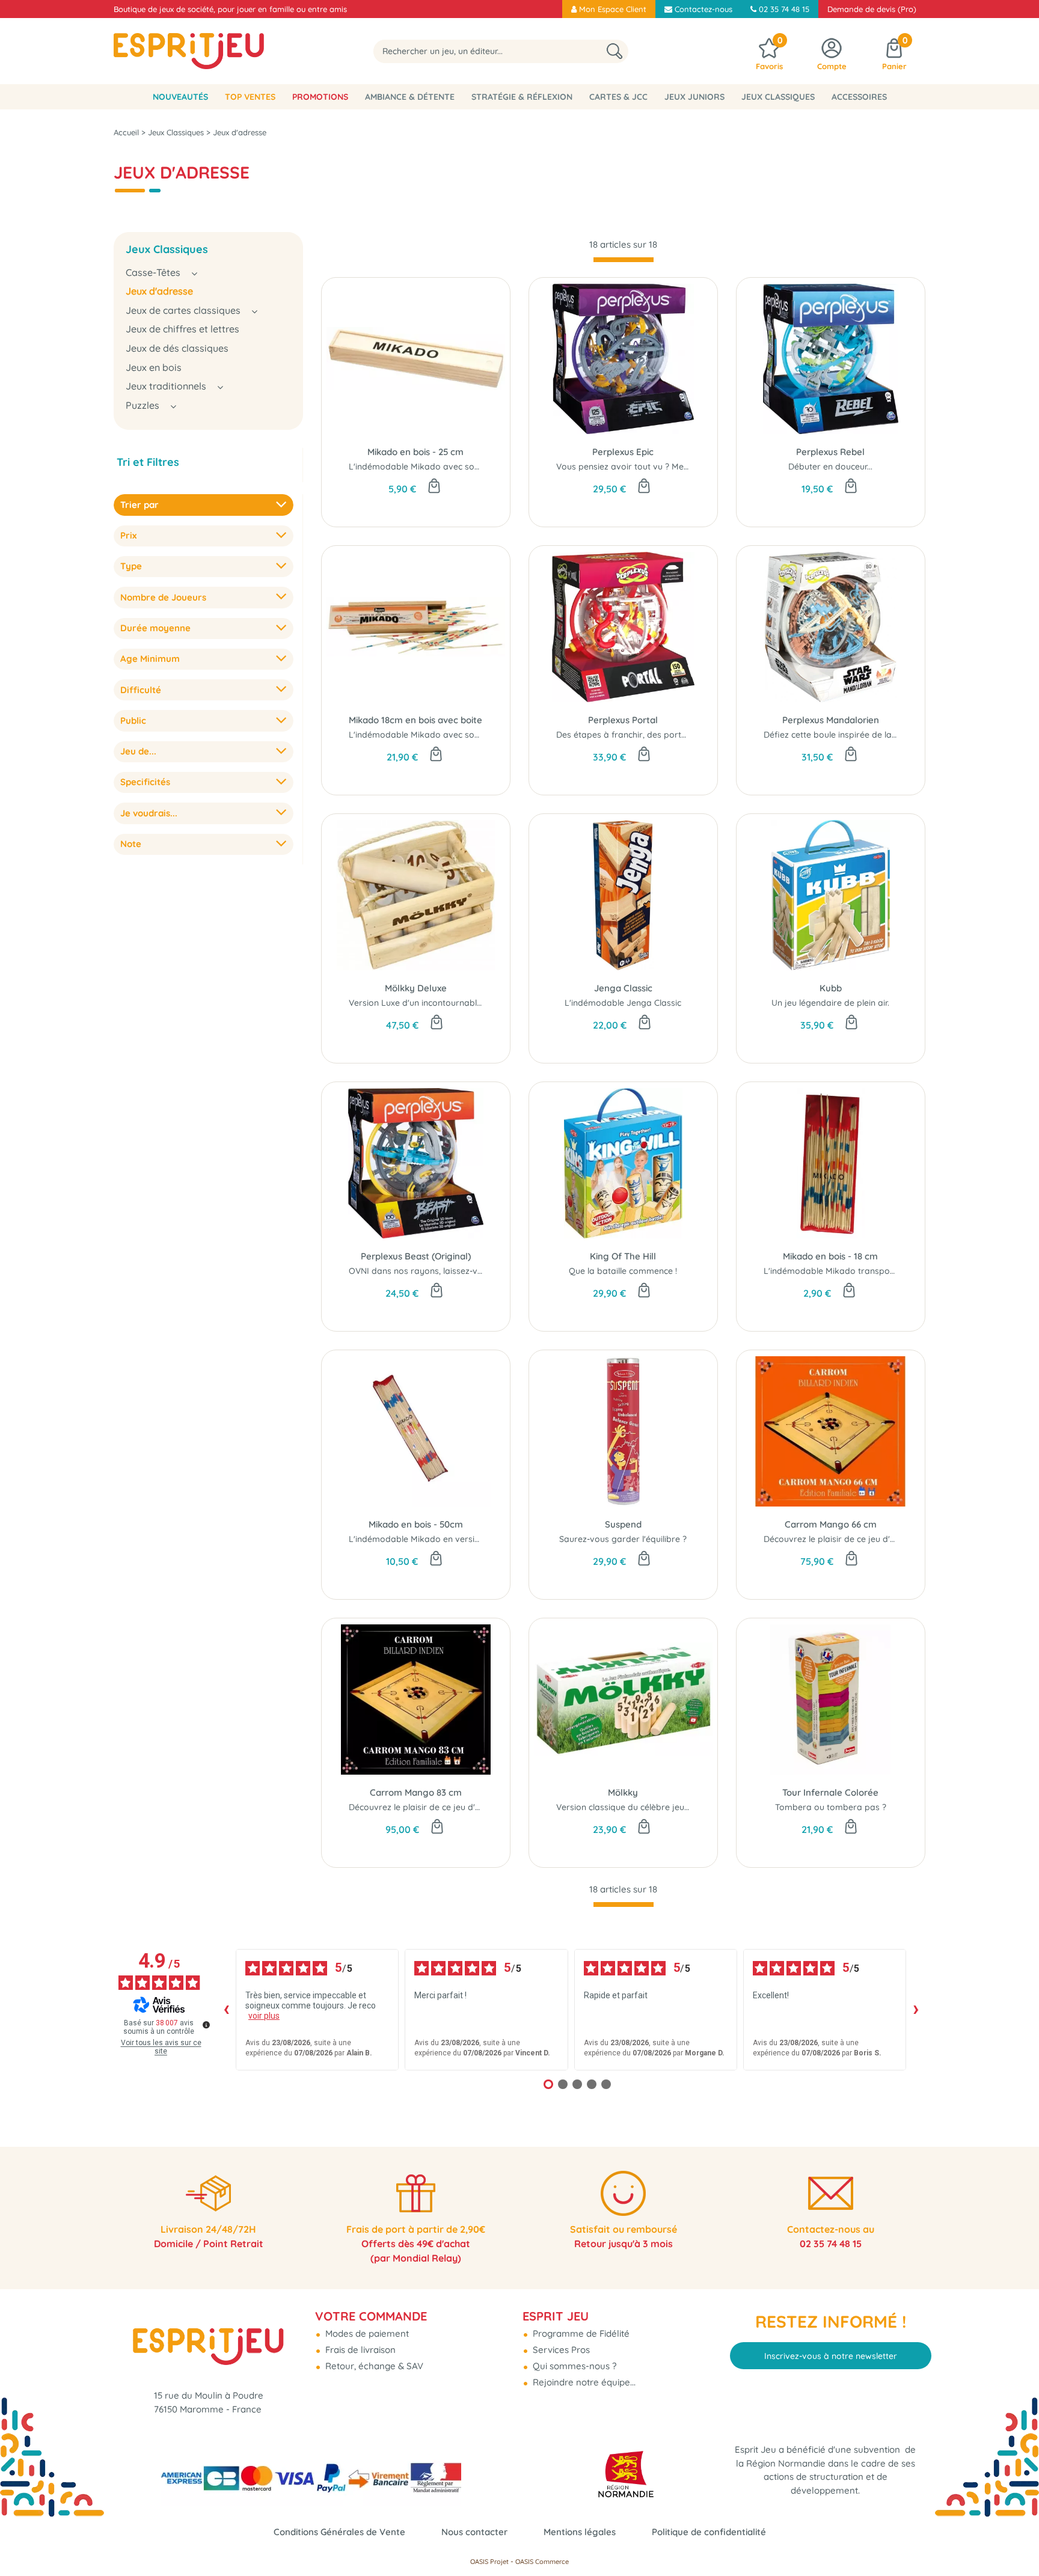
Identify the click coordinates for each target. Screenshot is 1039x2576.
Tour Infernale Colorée (830, 1792)
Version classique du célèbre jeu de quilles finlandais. (662, 1807)
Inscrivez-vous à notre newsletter (831, 2356)
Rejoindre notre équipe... (583, 2382)
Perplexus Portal (623, 720)
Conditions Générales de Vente (339, 2532)
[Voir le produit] (851, 1559)
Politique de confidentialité (709, 2532)
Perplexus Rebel (830, 452)
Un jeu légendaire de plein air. (830, 1003)
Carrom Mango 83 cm (416, 1792)
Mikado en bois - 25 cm (415, 452)
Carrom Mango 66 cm (831, 1524)
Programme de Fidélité (580, 2333)
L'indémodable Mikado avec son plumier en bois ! (448, 467)
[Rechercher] (615, 51)
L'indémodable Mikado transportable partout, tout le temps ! (886, 1271)
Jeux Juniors (694, 97)
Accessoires (859, 97)
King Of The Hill (623, 1256)
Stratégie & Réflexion (522, 97)
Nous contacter (474, 2532)
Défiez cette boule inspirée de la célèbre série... (857, 735)
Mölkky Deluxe (416, 988)
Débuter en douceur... (830, 467)
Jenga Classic (623, 988)
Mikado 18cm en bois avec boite (415, 720)
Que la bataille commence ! (623, 1271)
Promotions (320, 97)
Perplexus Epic (623, 452)
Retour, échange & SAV (373, 2366)
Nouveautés (180, 97)
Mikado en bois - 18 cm (830, 1256)
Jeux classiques (778, 97)
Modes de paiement (366, 2333)
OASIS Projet (489, 2562)
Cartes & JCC (618, 97)
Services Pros (560, 2350)
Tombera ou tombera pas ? (831, 1807)
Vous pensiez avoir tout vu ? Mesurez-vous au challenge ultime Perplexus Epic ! (713, 467)
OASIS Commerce (542, 2562)
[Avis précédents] (226, 2010)
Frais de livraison (359, 2350)
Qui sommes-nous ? (573, 2366)
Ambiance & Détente (410, 97)
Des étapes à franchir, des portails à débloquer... (653, 735)
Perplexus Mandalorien (831, 720)
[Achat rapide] (434, 487)
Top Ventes (250, 97)
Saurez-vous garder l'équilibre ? (623, 1539)
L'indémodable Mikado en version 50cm (429, 1539)
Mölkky (623, 1792)
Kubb (831, 988)
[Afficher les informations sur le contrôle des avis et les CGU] (206, 2025)
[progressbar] (624, 260)
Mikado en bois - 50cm (416, 1524)
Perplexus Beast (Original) (416, 1256)
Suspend (623, 1524)
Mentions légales (580, 2532)
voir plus (264, 2016)
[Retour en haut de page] (1015, 2540)
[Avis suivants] (916, 2010)
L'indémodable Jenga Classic (623, 1003)
